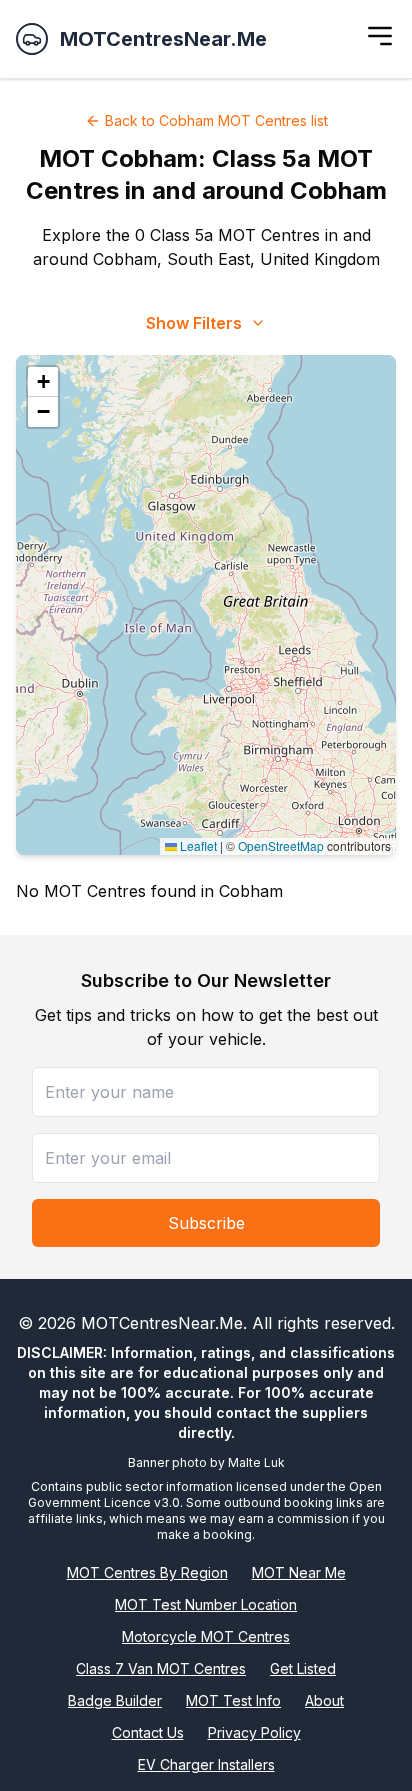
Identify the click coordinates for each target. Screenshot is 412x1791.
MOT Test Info (233, 1700)
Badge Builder (115, 1700)
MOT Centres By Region (147, 1572)
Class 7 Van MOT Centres (161, 1668)
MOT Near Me (299, 1572)
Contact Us (148, 1732)
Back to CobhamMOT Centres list (216, 120)
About (324, 1700)
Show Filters (194, 323)
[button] (43, 382)
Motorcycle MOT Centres (206, 1636)
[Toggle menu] (380, 36)
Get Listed (303, 1668)
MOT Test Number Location (206, 1604)
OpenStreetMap (281, 845)
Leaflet (197, 845)
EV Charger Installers (206, 1764)
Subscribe (206, 1223)
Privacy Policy (254, 1732)
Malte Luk (256, 1462)
